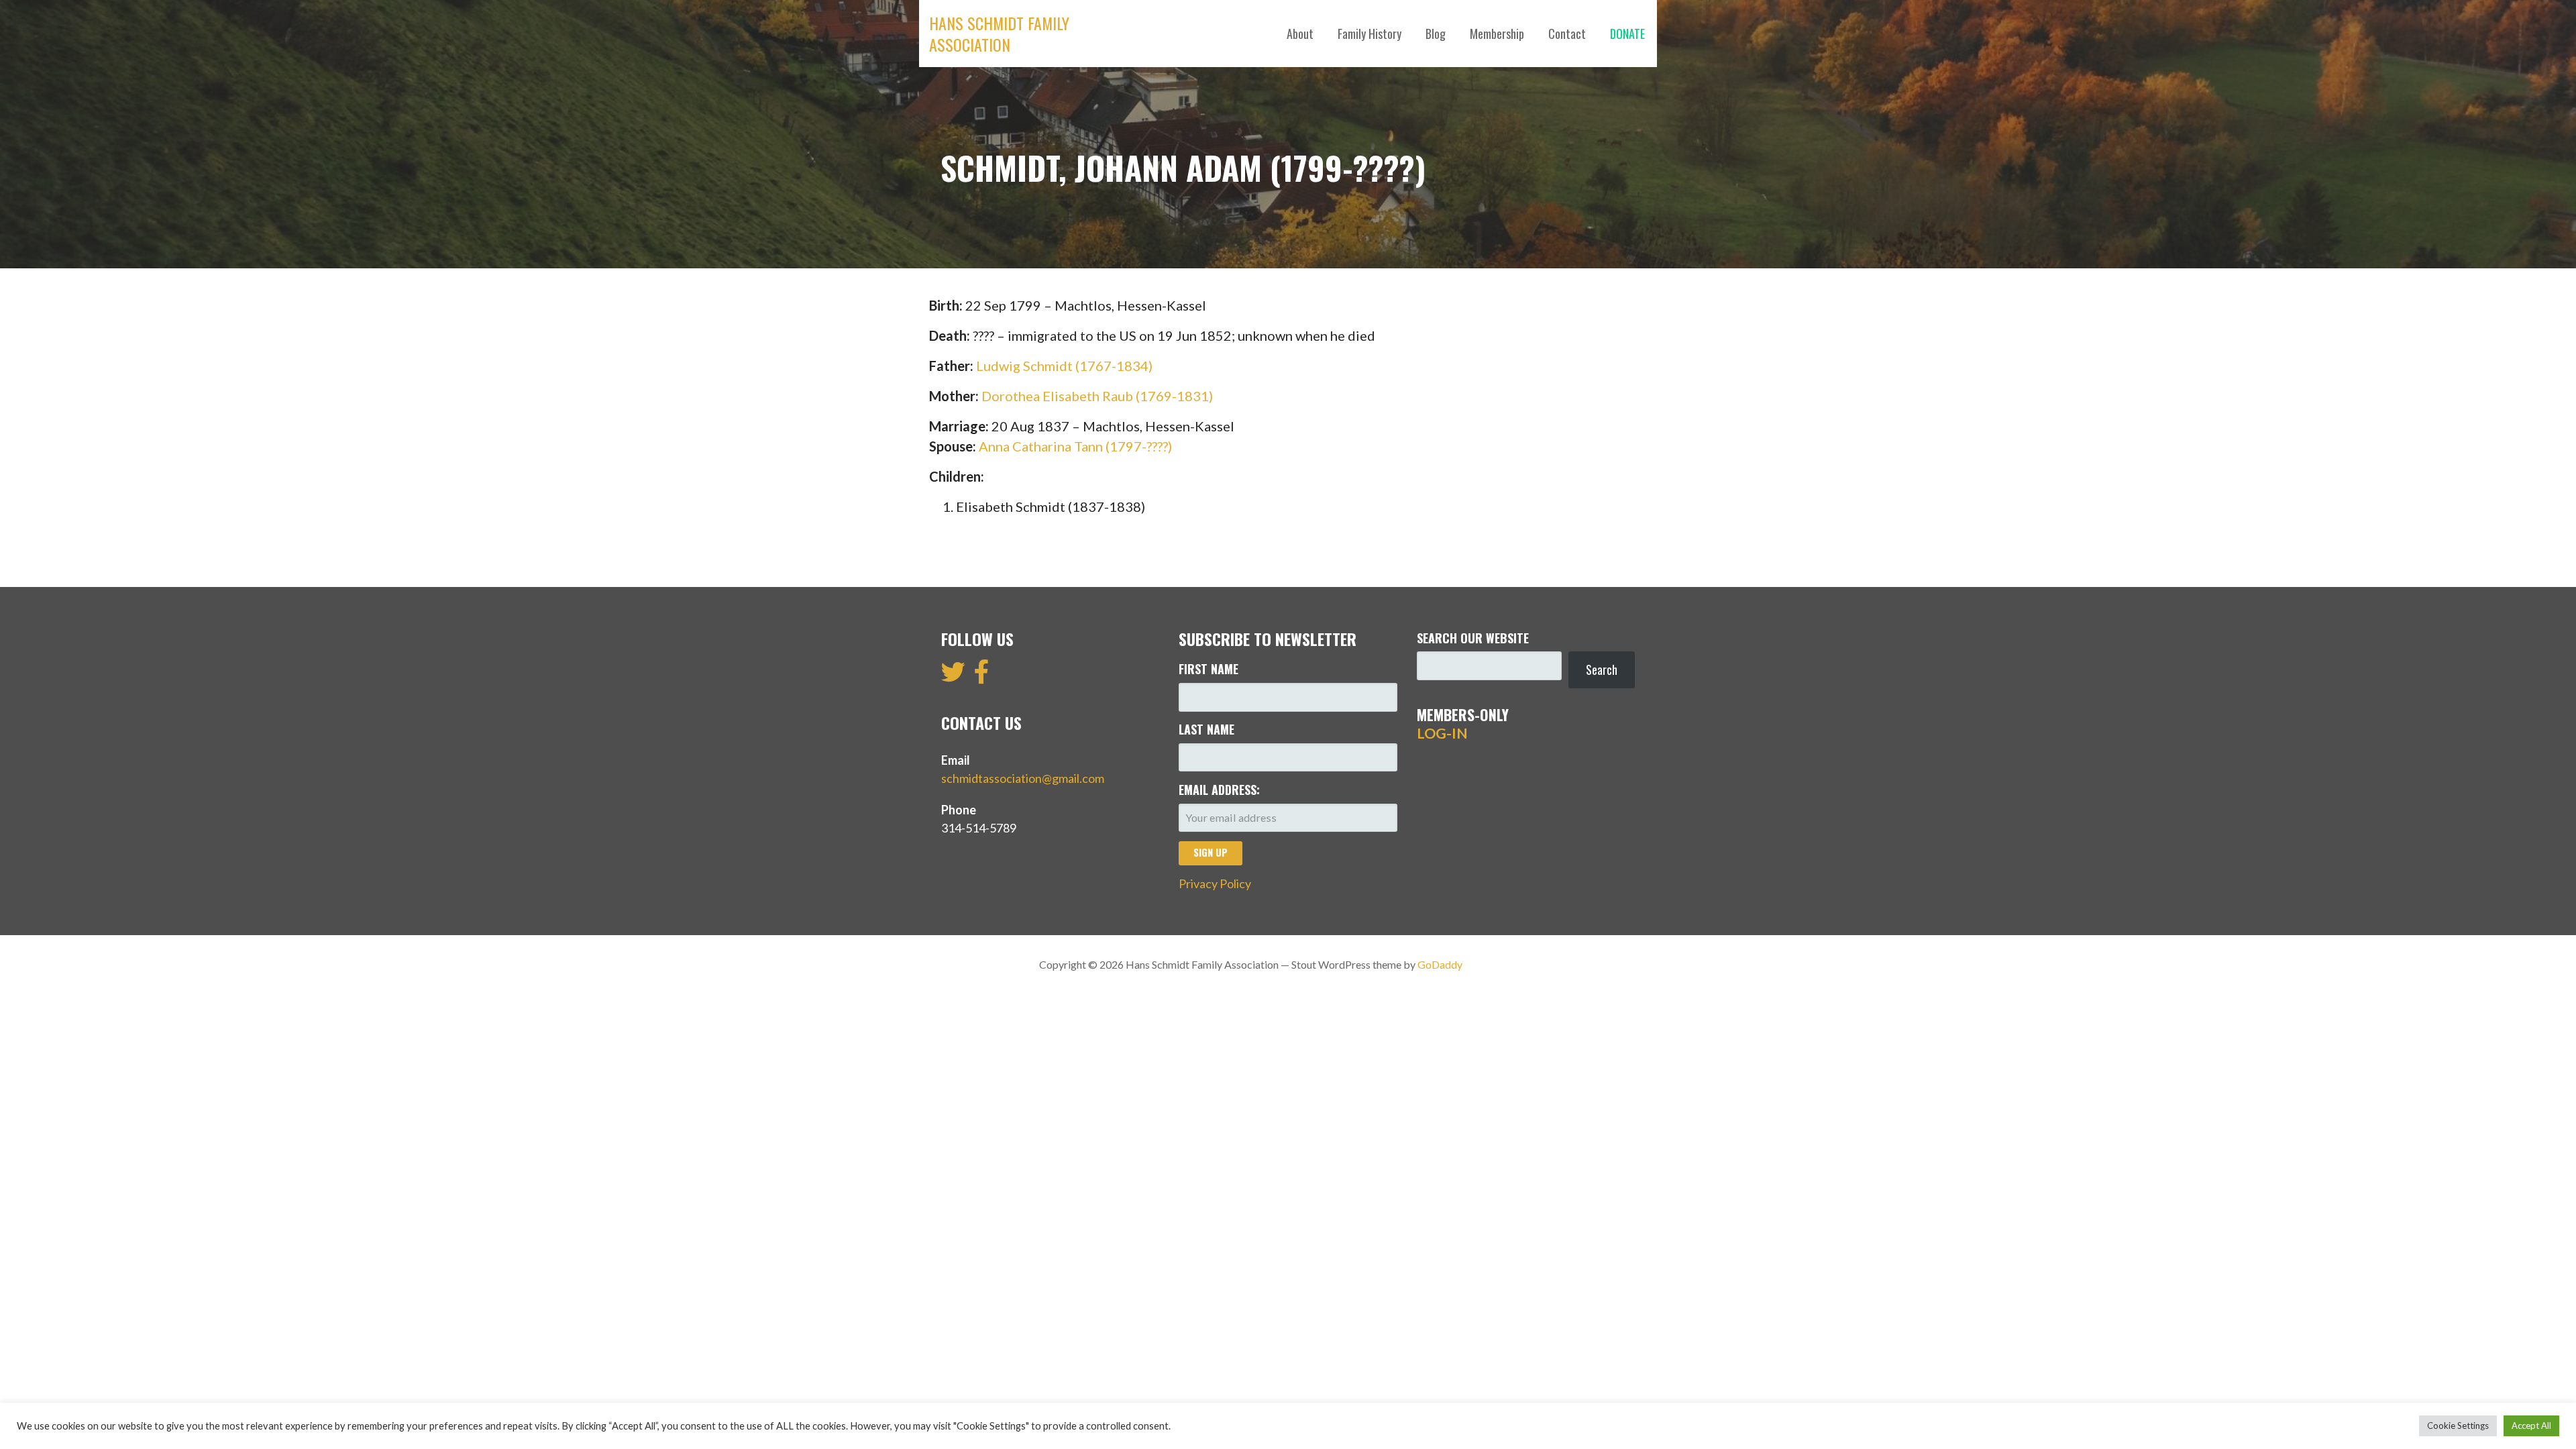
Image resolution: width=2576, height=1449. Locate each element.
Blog (1436, 34)
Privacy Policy (1215, 883)
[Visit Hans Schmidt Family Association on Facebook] (982, 676)
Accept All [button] (2531, 1426)
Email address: (1219, 790)
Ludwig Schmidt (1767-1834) (1064, 366)
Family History (1370, 34)
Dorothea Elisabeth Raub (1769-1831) (1097, 396)
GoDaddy (1440, 964)
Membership (1497, 34)
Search (1602, 669)
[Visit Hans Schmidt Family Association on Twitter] (953, 676)
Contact (1567, 34)
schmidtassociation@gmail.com (1023, 778)
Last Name (1206, 729)
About (1300, 34)
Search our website (1473, 638)
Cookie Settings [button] (2458, 1426)
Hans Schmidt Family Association (999, 34)
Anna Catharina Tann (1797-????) (1075, 446)
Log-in (1442, 733)
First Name (1209, 669)
